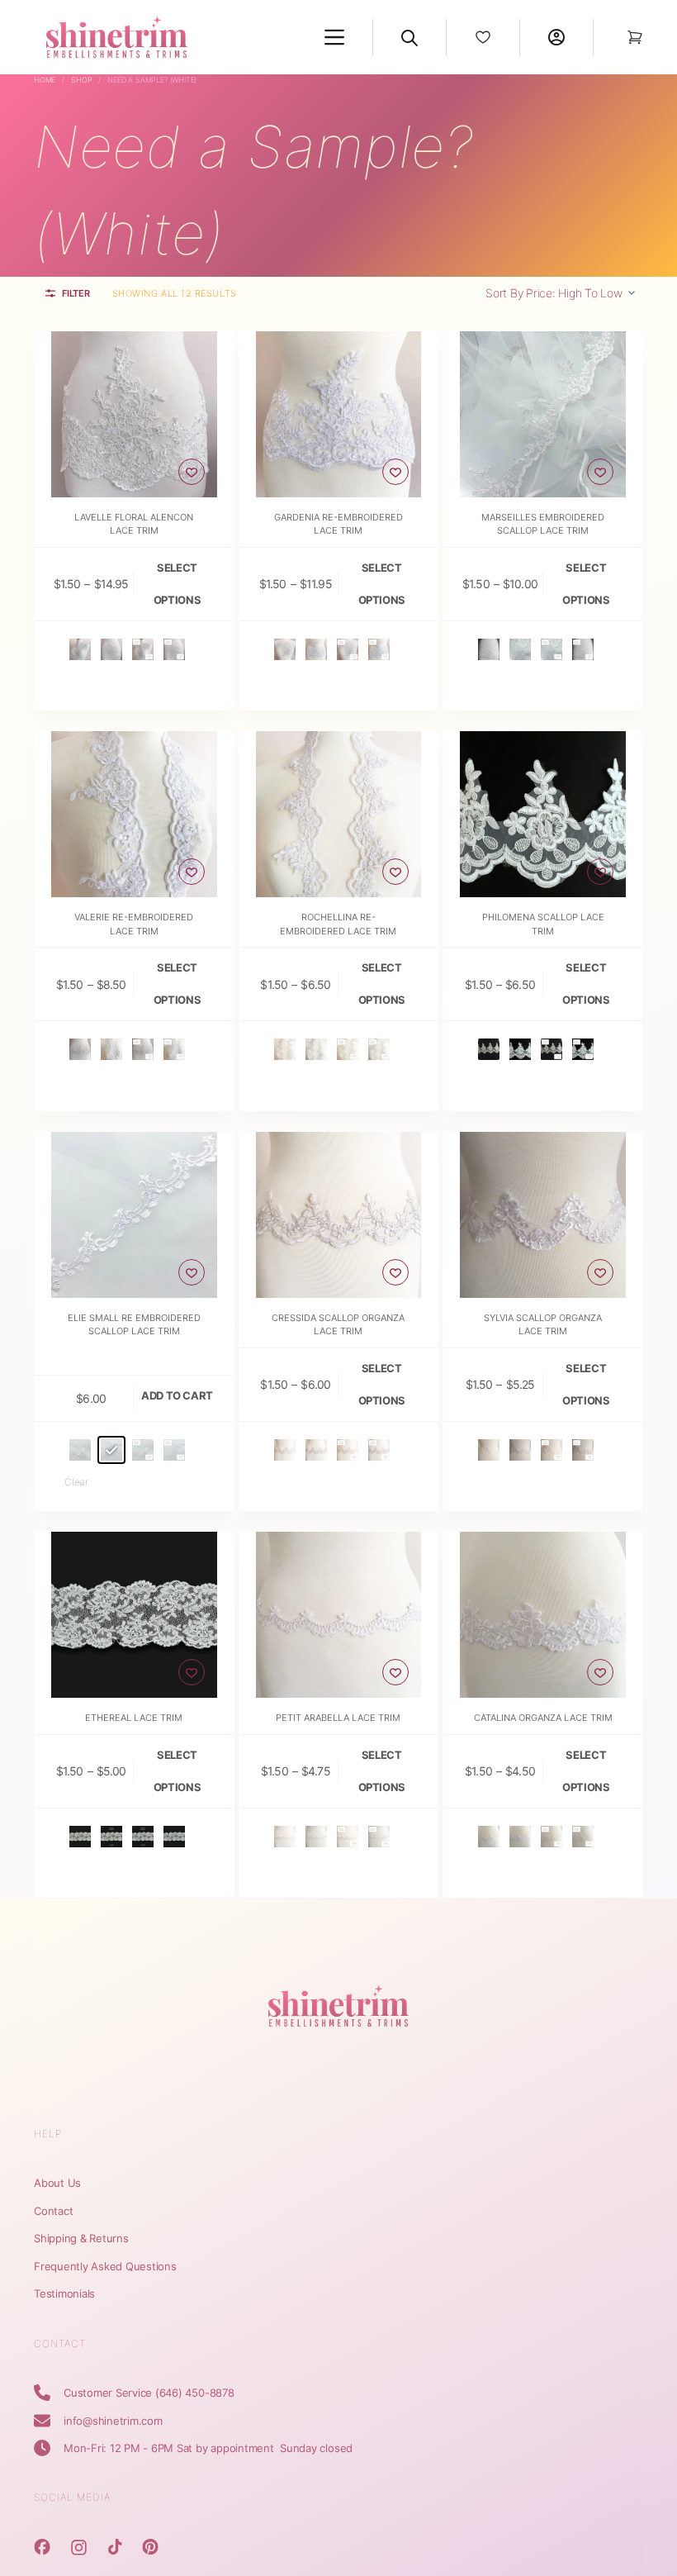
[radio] (80, 649)
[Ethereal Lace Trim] (134, 1615)
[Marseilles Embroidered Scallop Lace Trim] (543, 414)
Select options (177, 584)
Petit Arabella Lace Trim (338, 1718)
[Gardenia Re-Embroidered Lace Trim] (339, 414)
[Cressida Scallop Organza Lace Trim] (339, 1215)
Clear (76, 1482)
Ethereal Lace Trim (134, 1718)
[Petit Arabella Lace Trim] (339, 1615)
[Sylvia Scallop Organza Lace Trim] (543, 1215)
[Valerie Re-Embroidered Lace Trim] (134, 814)
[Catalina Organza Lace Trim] (543, 1615)
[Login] (556, 37)
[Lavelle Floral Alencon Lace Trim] (134, 414)
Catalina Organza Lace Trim (543, 1718)
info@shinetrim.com (113, 2421)
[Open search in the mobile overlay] (410, 37)
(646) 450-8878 (195, 2393)
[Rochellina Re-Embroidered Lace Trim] (339, 814)
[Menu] (334, 37)
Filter (76, 293)
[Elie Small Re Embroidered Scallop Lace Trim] (134, 1215)
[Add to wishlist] (192, 472)
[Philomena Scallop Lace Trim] (543, 814)
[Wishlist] (483, 37)
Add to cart (177, 1395)
